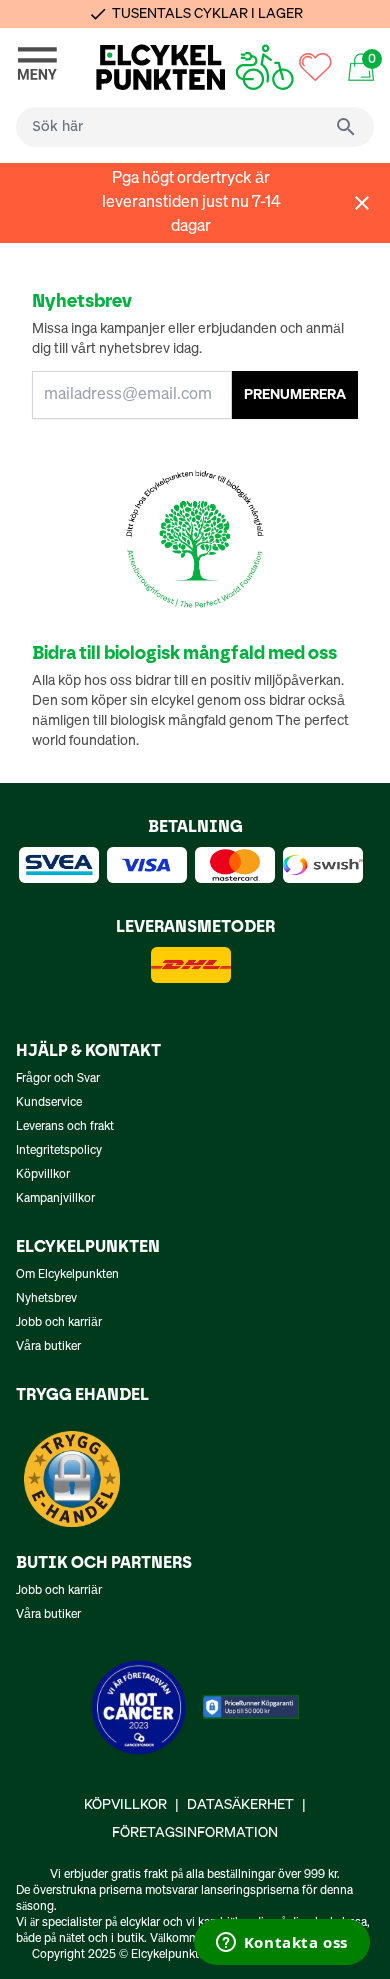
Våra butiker (48, 1347)
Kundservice (49, 1103)
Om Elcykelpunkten (67, 1275)
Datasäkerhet (240, 1805)
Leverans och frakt (65, 1127)
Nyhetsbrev (46, 1299)
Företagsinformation (195, 1833)
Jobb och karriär (59, 1323)
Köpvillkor (43, 1175)
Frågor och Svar (58, 1079)
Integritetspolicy (59, 1151)
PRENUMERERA (295, 395)
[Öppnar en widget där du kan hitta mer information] (281, 1944)
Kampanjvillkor (55, 1199)
